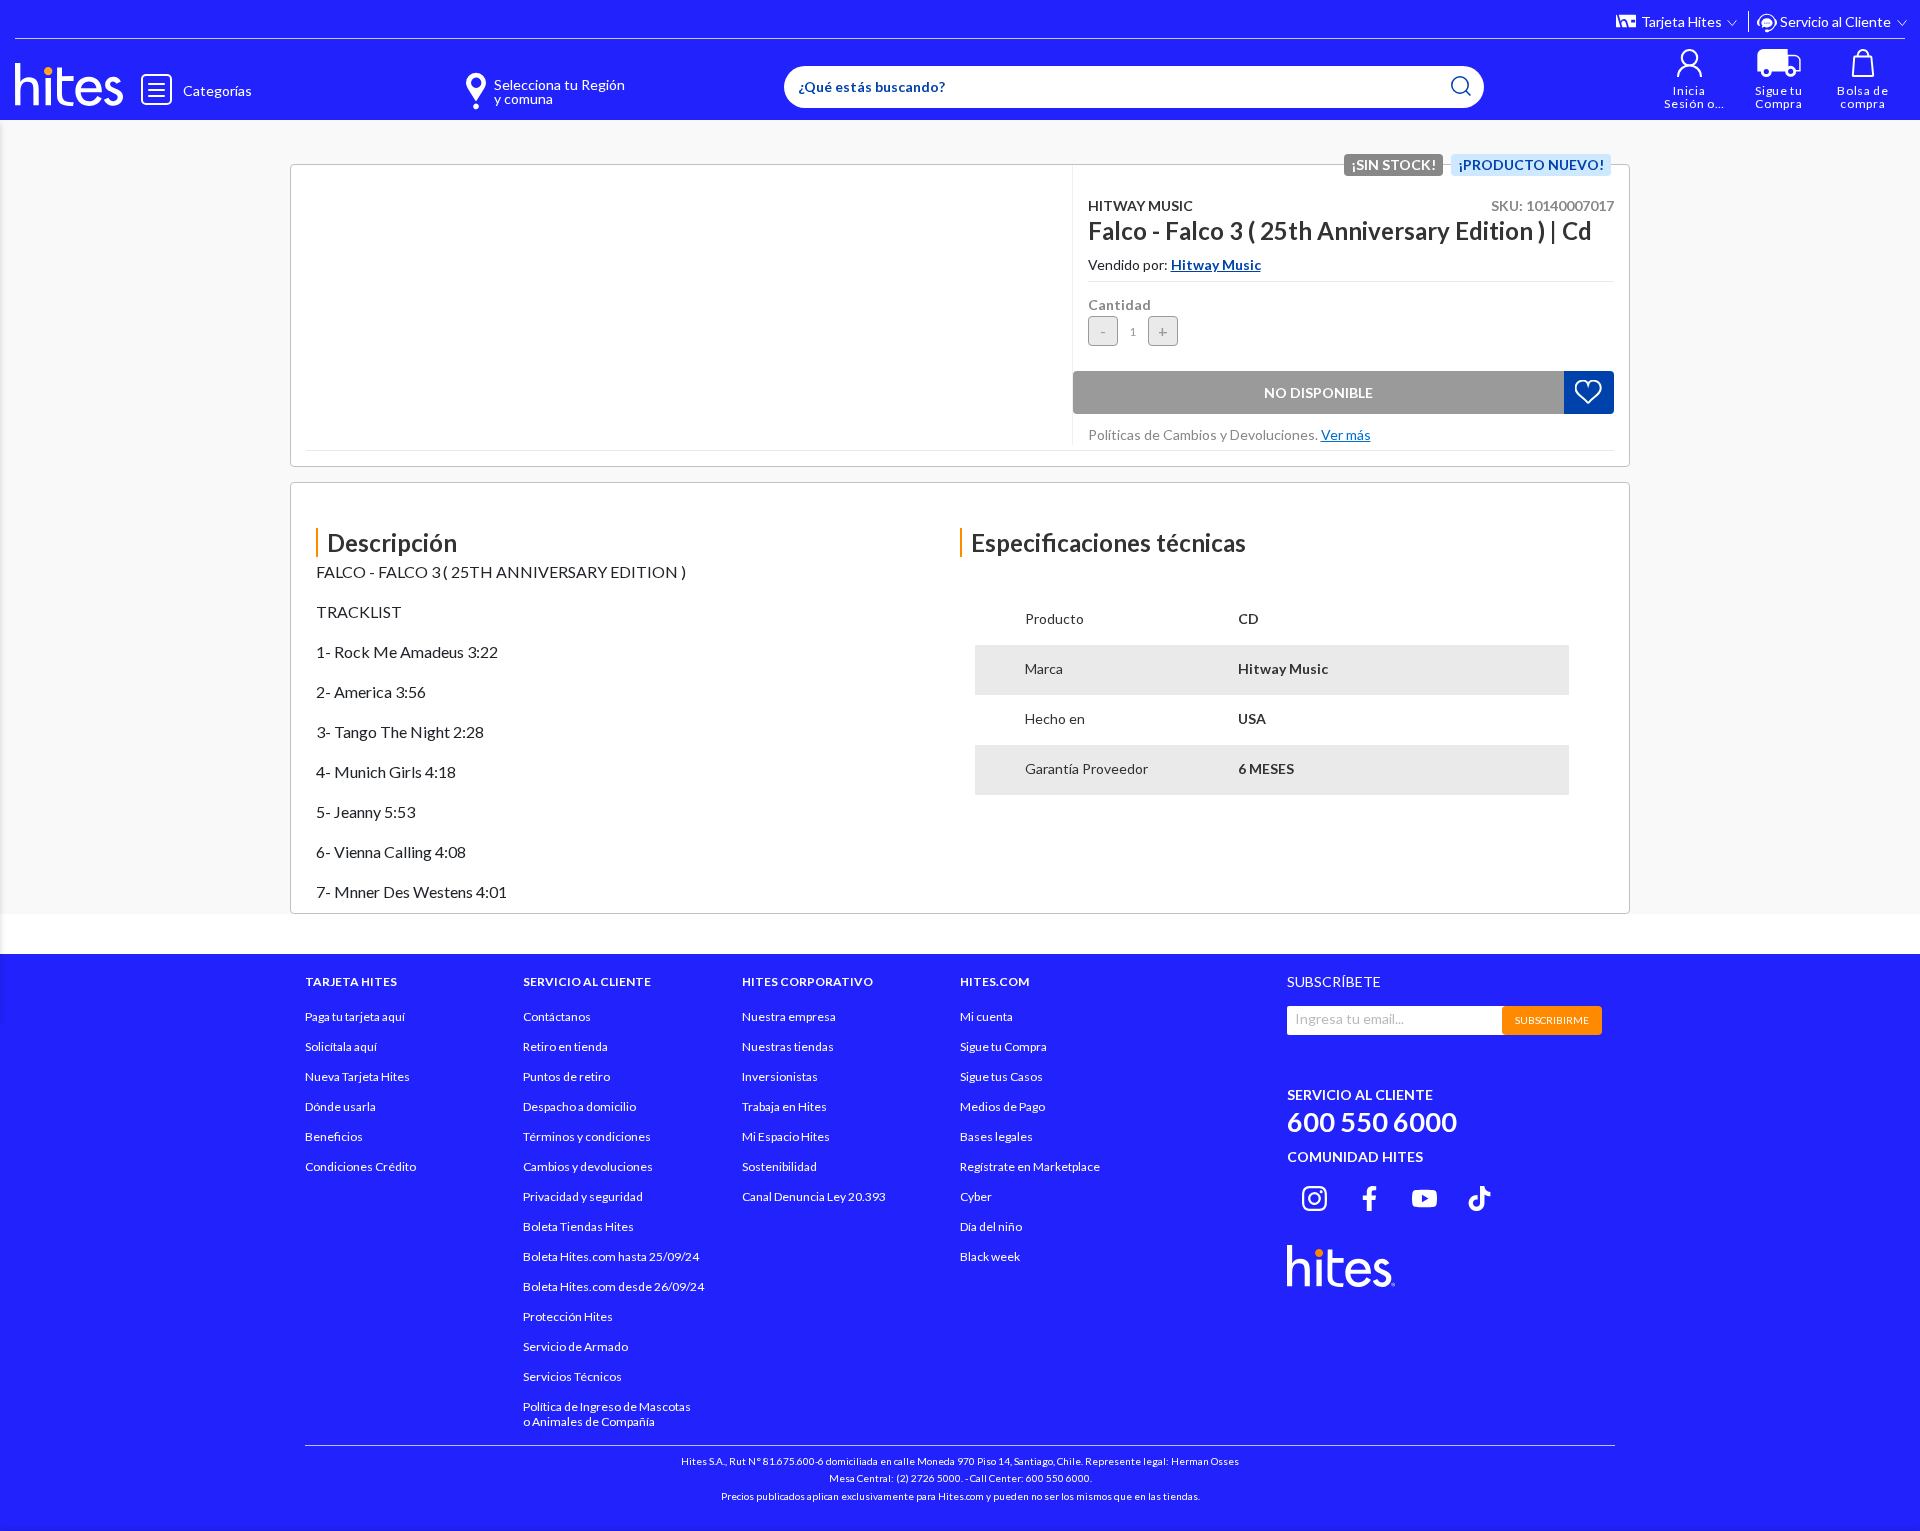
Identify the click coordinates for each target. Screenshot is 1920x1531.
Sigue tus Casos (1001, 1076)
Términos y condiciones (587, 1136)
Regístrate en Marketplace (1030, 1166)
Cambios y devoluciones (588, 1166)
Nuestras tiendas (788, 1046)
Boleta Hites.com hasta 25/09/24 (611, 1256)
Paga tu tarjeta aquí (355, 1016)
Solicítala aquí (341, 1046)
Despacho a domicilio (579, 1106)
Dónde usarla (340, 1106)
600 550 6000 (1372, 1121)
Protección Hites (568, 1316)
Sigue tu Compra (1003, 1046)
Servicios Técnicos (572, 1376)
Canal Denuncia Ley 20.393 (814, 1196)
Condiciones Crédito (360, 1166)
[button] (1689, 79)
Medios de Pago (1002, 1106)
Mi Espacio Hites (786, 1136)
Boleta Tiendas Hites (578, 1226)
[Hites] (69, 85)
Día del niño (991, 1226)
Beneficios (334, 1136)
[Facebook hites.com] (1369, 1196)
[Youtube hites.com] (1424, 1196)
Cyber (976, 1196)
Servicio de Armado (575, 1346)
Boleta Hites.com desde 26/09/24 (613, 1286)
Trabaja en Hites (784, 1106)
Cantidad (1119, 304)
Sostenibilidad (779, 1166)
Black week (990, 1256)
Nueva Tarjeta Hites (357, 1076)
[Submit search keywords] (1461, 86)
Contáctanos (557, 1016)
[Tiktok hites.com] (1479, 1196)
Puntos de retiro (566, 1076)
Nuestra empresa (789, 1016)
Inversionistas (780, 1076)
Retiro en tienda (565, 1046)
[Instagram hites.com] (1314, 1196)
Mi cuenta (986, 1016)
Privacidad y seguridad (583, 1196)
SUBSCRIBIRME (1552, 1020)
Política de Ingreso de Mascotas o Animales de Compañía (607, 1414)
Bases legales (996, 1136)
